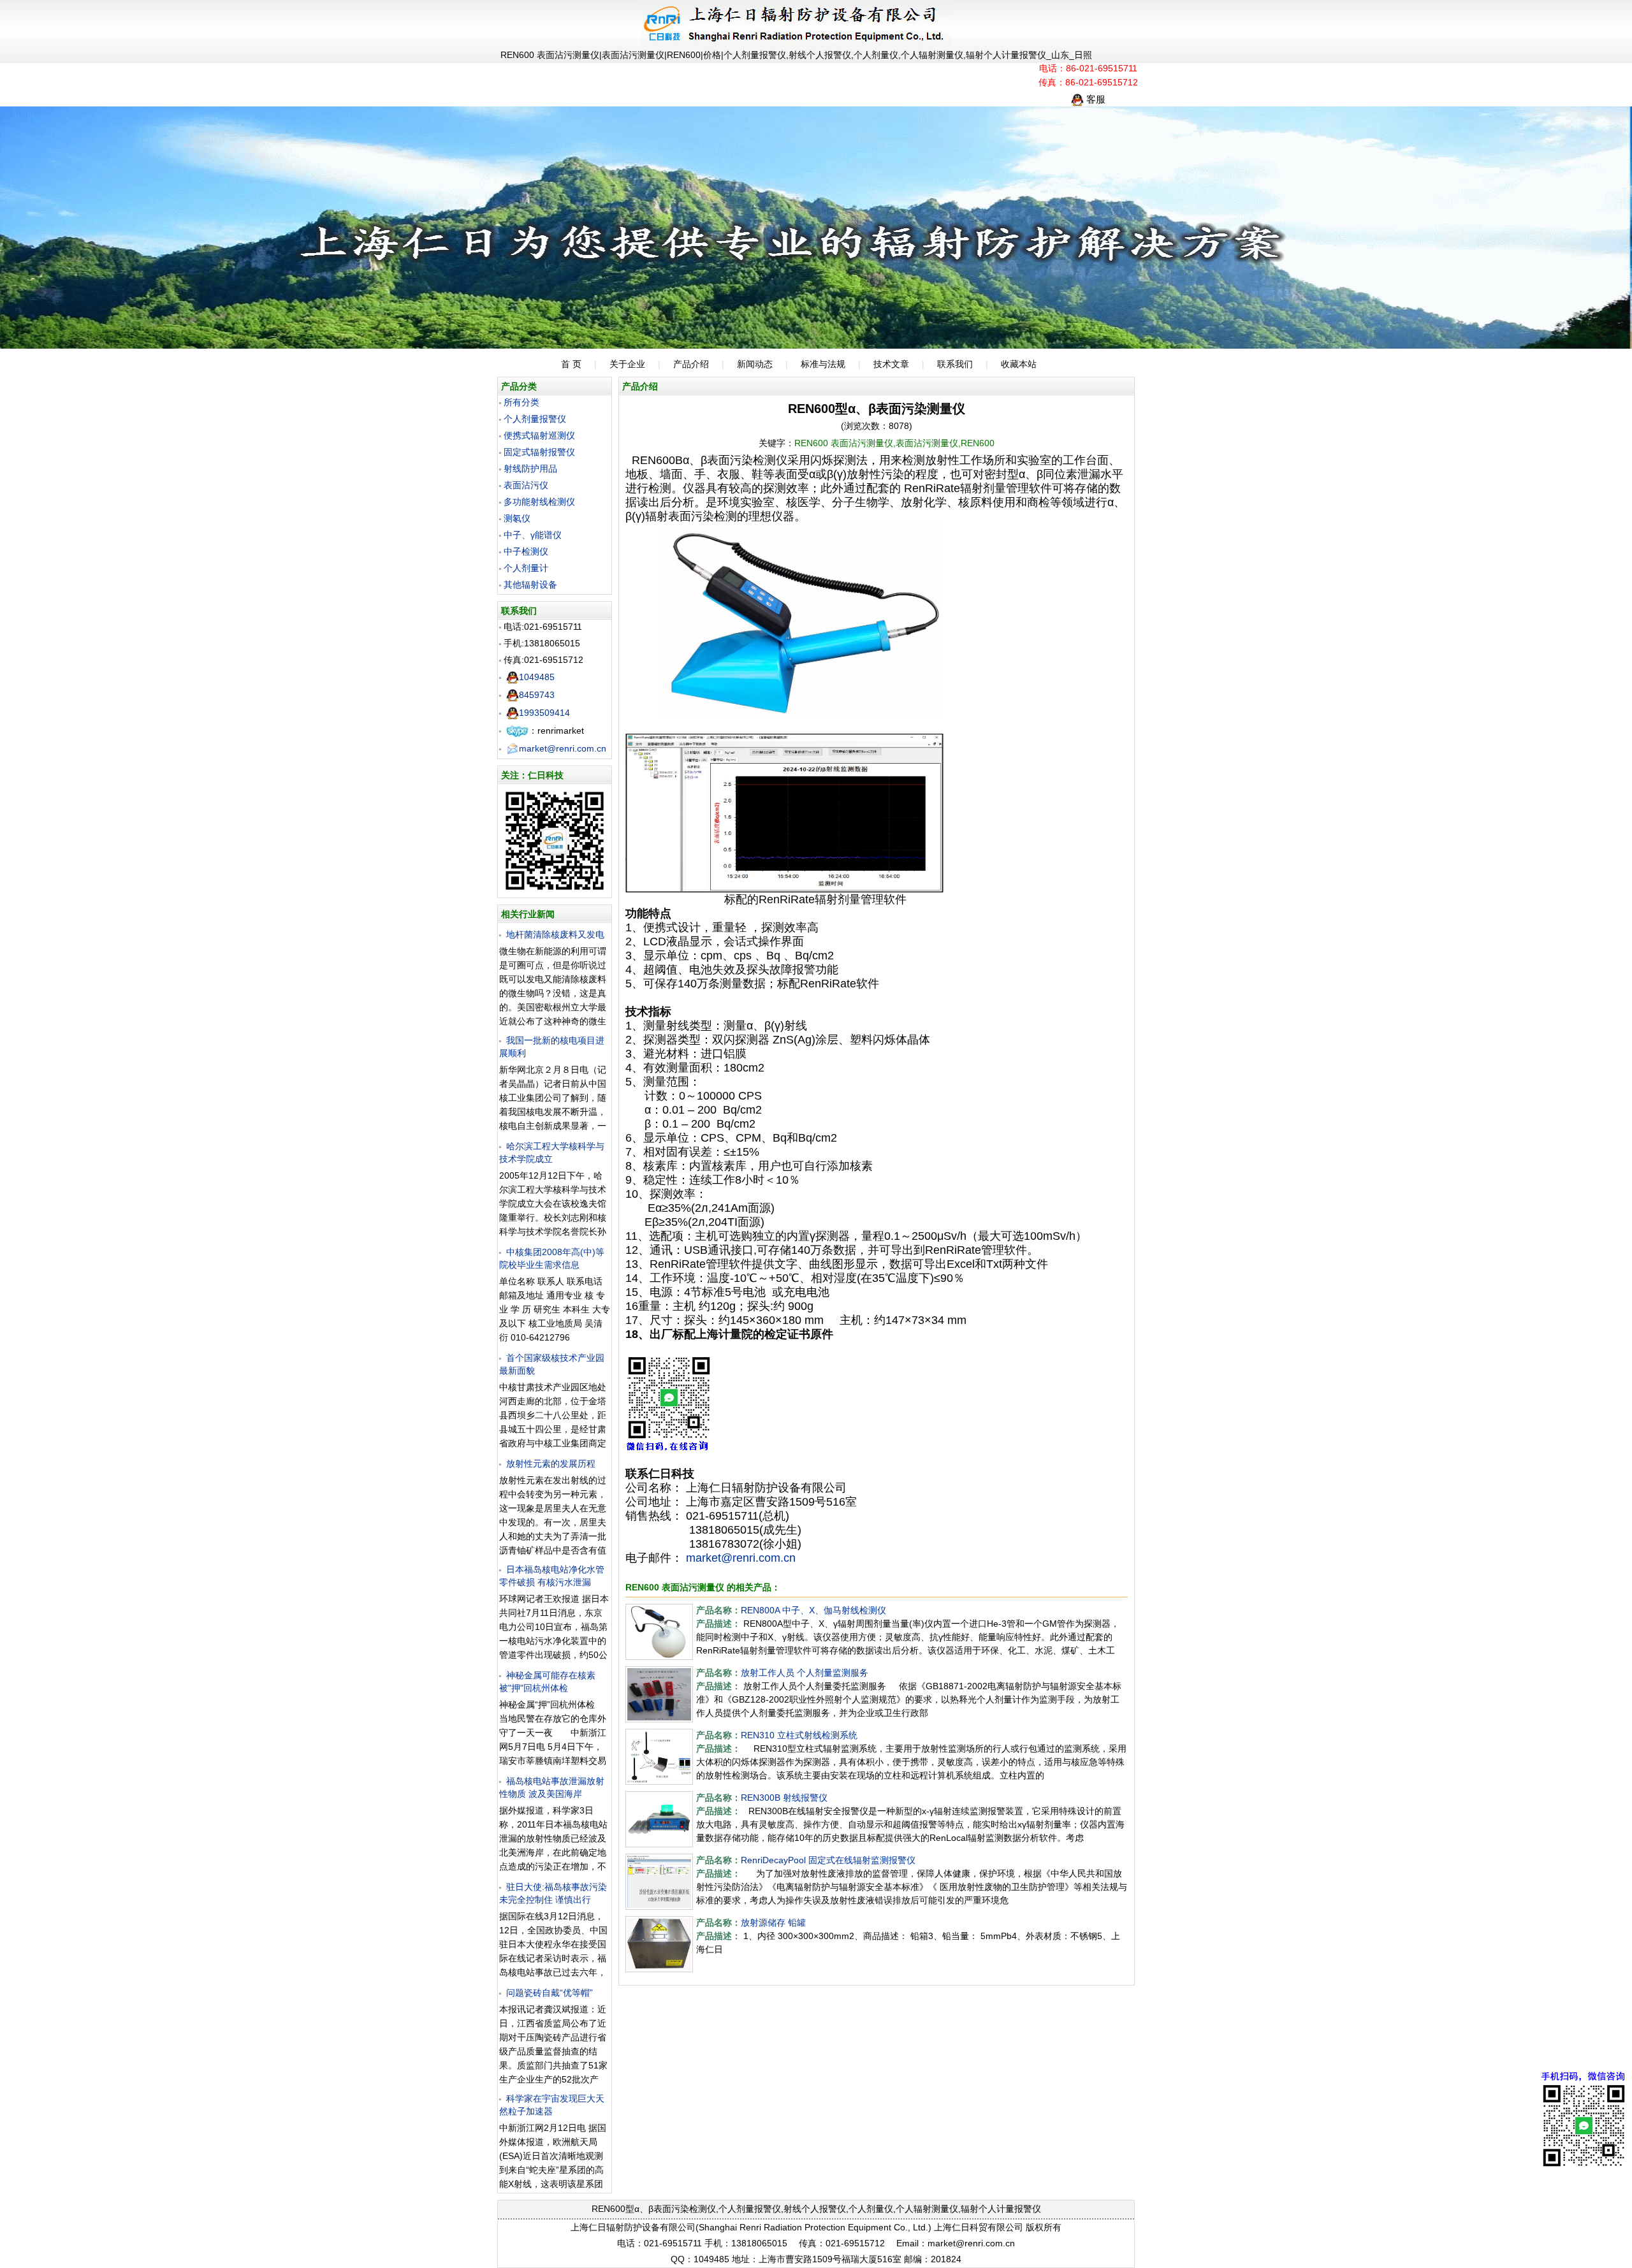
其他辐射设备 (530, 585)
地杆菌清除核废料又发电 (555, 934)
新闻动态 (755, 364)
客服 (1095, 99)
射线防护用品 (530, 469)
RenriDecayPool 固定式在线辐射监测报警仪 (828, 1860)
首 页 (571, 364)
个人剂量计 (526, 568)
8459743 (537, 695)
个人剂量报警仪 (535, 419)
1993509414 (544, 713)
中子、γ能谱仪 (533, 535)
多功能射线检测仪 (539, 502)
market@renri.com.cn (563, 748)
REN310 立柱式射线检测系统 (799, 1735)
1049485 (537, 677)
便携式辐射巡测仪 (539, 435)
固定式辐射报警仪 (539, 452)
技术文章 (891, 364)
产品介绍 (691, 364)
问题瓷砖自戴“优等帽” (550, 1993)
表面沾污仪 (526, 485)
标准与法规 (823, 364)
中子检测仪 (526, 551)
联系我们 (955, 364)
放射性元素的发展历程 (551, 1464)
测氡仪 (517, 518)
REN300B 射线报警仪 (784, 1798)
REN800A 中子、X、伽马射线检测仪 (813, 1610)
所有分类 (521, 402)
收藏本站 (1019, 364)
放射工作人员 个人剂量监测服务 (805, 1673)
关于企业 (627, 364)
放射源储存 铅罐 (773, 1923)
